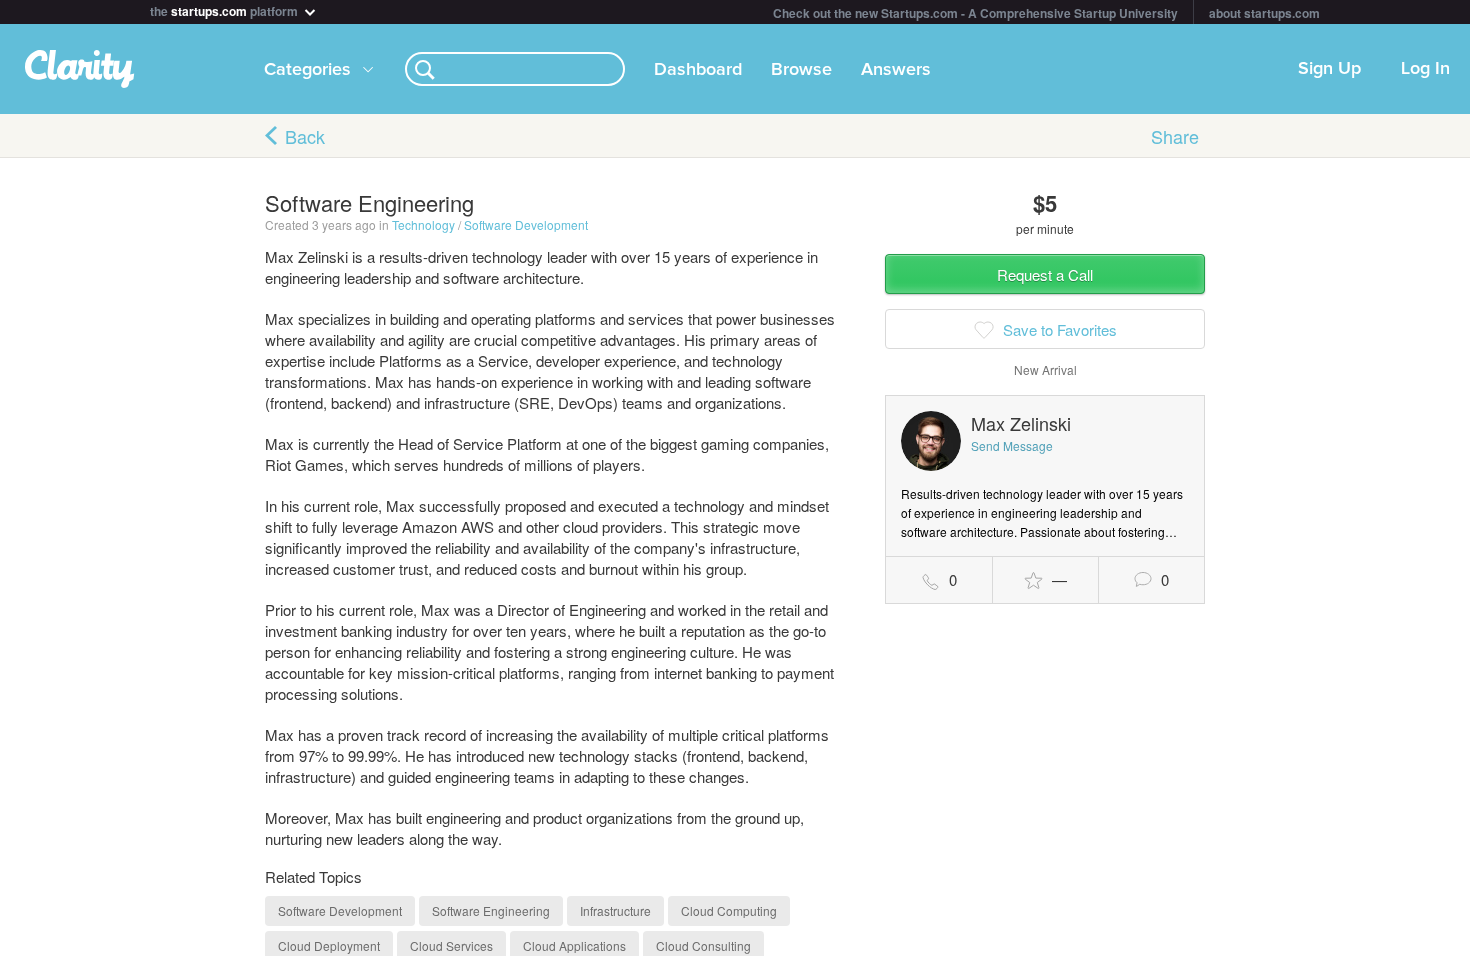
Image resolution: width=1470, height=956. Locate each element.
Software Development (526, 224)
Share (1175, 136)
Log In (1425, 69)
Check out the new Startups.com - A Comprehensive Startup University (975, 13)
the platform (225, 9)
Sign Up (1329, 69)
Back (305, 136)
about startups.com (1264, 13)
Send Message (1012, 445)
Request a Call (1045, 274)
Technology (423, 224)
